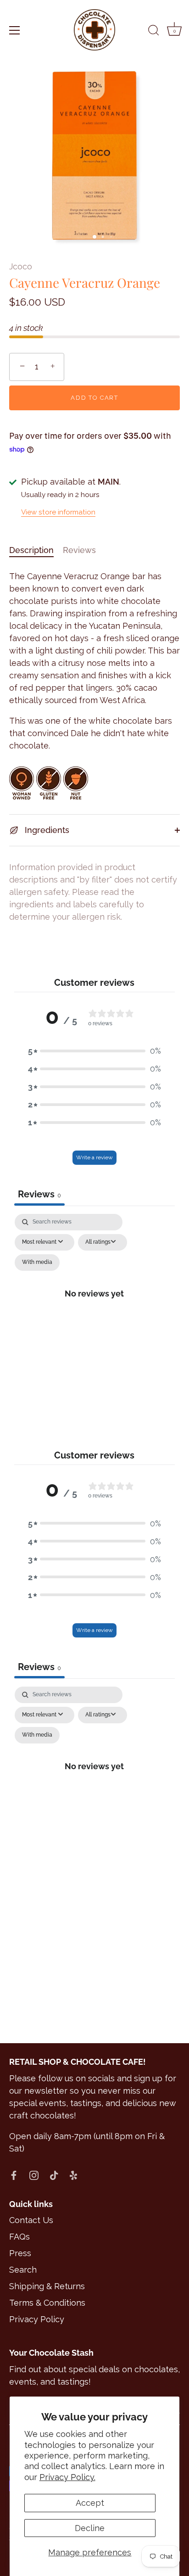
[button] (94, 1051)
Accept (90, 2503)
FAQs (19, 2237)
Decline (90, 2528)
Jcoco (21, 266)
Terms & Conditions (47, 2303)
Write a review (94, 1157)
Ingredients (46, 830)
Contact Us (31, 2220)
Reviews (79, 550)
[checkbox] (37, 1263)
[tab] (36, 550)
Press (20, 2253)
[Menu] (15, 30)
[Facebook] (14, 2175)
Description (31, 550)
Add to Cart (94, 398)
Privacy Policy (37, 2319)
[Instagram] (34, 2175)
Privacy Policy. (67, 2477)
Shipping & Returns (47, 2286)
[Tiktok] (54, 2175)
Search (23, 2270)
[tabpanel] (95, 1304)
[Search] (154, 32)
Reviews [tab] (39, 1194)
